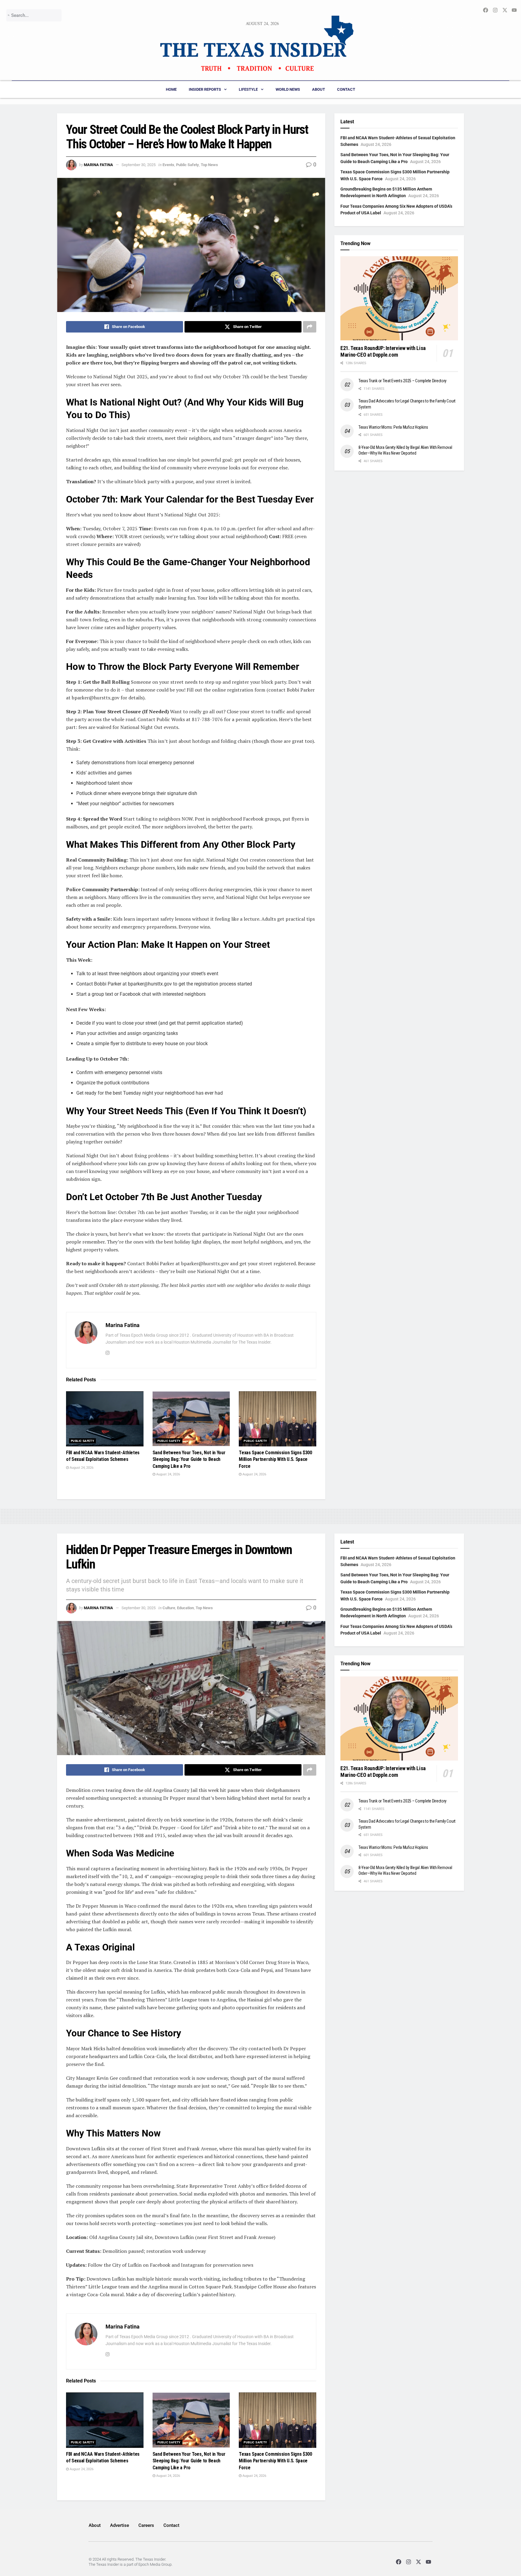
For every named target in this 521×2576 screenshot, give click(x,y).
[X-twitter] (419, 2562)
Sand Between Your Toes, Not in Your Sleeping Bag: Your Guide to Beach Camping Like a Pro (189, 1459)
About (319, 89)
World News (288, 89)
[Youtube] (429, 2562)
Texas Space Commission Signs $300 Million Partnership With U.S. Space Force (275, 1459)
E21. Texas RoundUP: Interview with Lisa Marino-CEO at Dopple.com (383, 352)
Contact (346, 89)
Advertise (120, 2525)
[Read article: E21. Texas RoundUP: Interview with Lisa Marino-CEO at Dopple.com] (399, 298)
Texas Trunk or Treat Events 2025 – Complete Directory (403, 381)
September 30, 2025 (139, 165)
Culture (169, 1608)
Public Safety (188, 165)
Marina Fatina (98, 165)
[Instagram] (408, 2562)
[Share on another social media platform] (310, 327)
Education (185, 1608)
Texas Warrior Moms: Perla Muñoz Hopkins (393, 427)
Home (171, 89)
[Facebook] (398, 2562)
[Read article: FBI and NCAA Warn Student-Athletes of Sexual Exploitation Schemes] (105, 1419)
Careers (146, 2525)
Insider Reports (205, 89)
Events (168, 165)
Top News (209, 165)
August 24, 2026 (81, 1468)
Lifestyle (248, 89)
